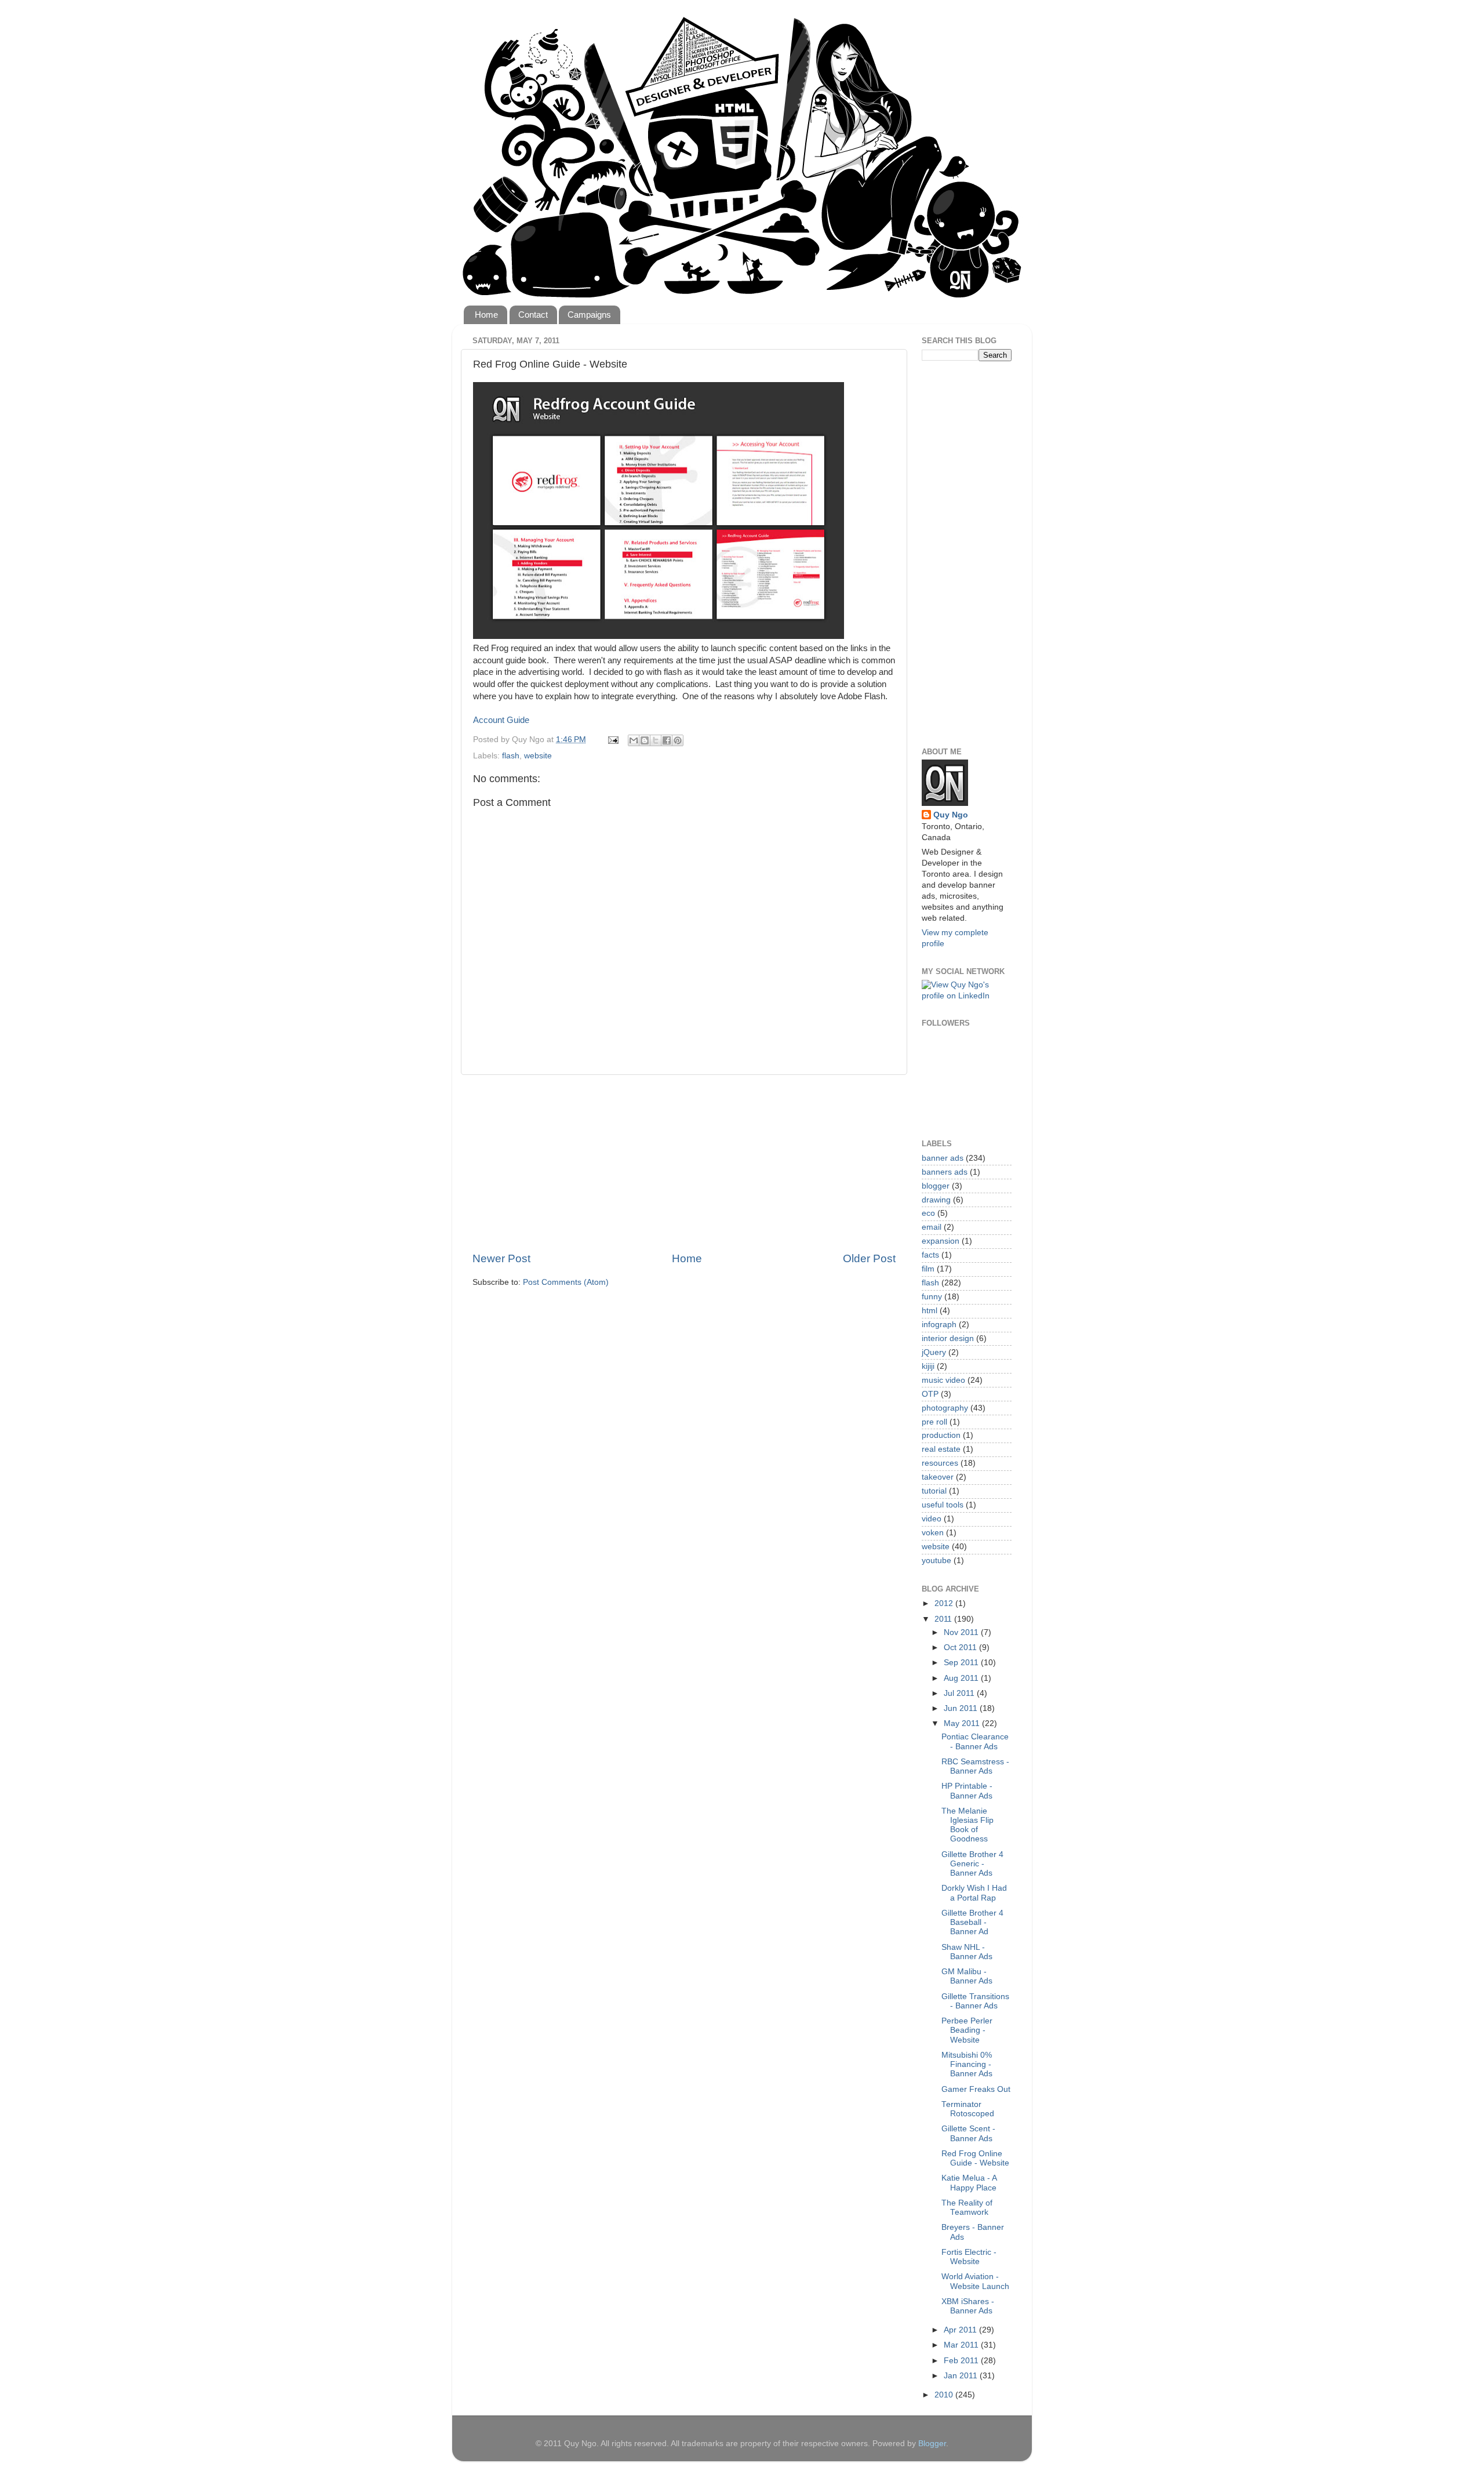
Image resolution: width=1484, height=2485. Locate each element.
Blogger (932, 2444)
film (928, 1269)
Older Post (869, 1258)
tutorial (934, 1491)
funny (932, 1297)
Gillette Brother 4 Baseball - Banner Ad (972, 1922)
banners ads (945, 1172)
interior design (948, 1338)
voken (933, 1533)
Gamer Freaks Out (976, 2089)
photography (945, 1408)
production (941, 1435)
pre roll (934, 1422)
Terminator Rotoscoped (968, 2109)
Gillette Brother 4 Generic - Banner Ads (972, 1864)
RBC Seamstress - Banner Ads (975, 1766)
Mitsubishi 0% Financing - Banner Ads (967, 2064)
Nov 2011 (962, 1632)
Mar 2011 (962, 2345)
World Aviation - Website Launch (975, 2281)
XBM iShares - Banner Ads (968, 2306)
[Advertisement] (684, 1163)
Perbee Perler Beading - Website (967, 2030)
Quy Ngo (951, 815)
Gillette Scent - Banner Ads (968, 2133)
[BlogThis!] (645, 740)
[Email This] (634, 740)
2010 (945, 2395)
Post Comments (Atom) (566, 1282)
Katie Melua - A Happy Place (969, 2183)
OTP (930, 1394)
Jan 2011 (962, 2376)
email (932, 1227)
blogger (936, 1186)
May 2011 (963, 1723)
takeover (938, 1477)
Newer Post (501, 1258)
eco (928, 1213)
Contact (533, 315)
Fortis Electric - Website (969, 2257)
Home (486, 315)
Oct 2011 (961, 1647)
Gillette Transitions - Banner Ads (975, 2001)
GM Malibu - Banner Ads (967, 1976)
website (538, 756)
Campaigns (589, 315)
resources (940, 1463)
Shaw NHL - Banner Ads (967, 1952)
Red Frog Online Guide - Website (975, 2158)
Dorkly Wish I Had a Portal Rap (974, 1893)
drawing (936, 1200)
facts (930, 1255)
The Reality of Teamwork (967, 2208)
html (930, 1311)
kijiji (928, 1366)
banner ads (943, 1158)
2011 (944, 1619)
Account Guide (501, 720)
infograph (939, 1325)
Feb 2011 (962, 2361)
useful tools (943, 1505)
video (932, 1519)
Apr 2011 (961, 2330)
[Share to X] (656, 740)
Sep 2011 (962, 1663)
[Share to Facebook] (667, 740)
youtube (936, 1561)
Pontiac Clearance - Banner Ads (975, 1741)
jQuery (934, 1352)
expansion (941, 1241)
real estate (941, 1449)
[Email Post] (612, 740)
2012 (945, 1603)
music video (943, 1380)
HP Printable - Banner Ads (967, 1791)
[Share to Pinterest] (678, 740)
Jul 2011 (960, 1693)
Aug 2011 (962, 1678)
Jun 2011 (962, 1708)
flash (511, 756)
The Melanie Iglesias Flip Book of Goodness (967, 1825)
